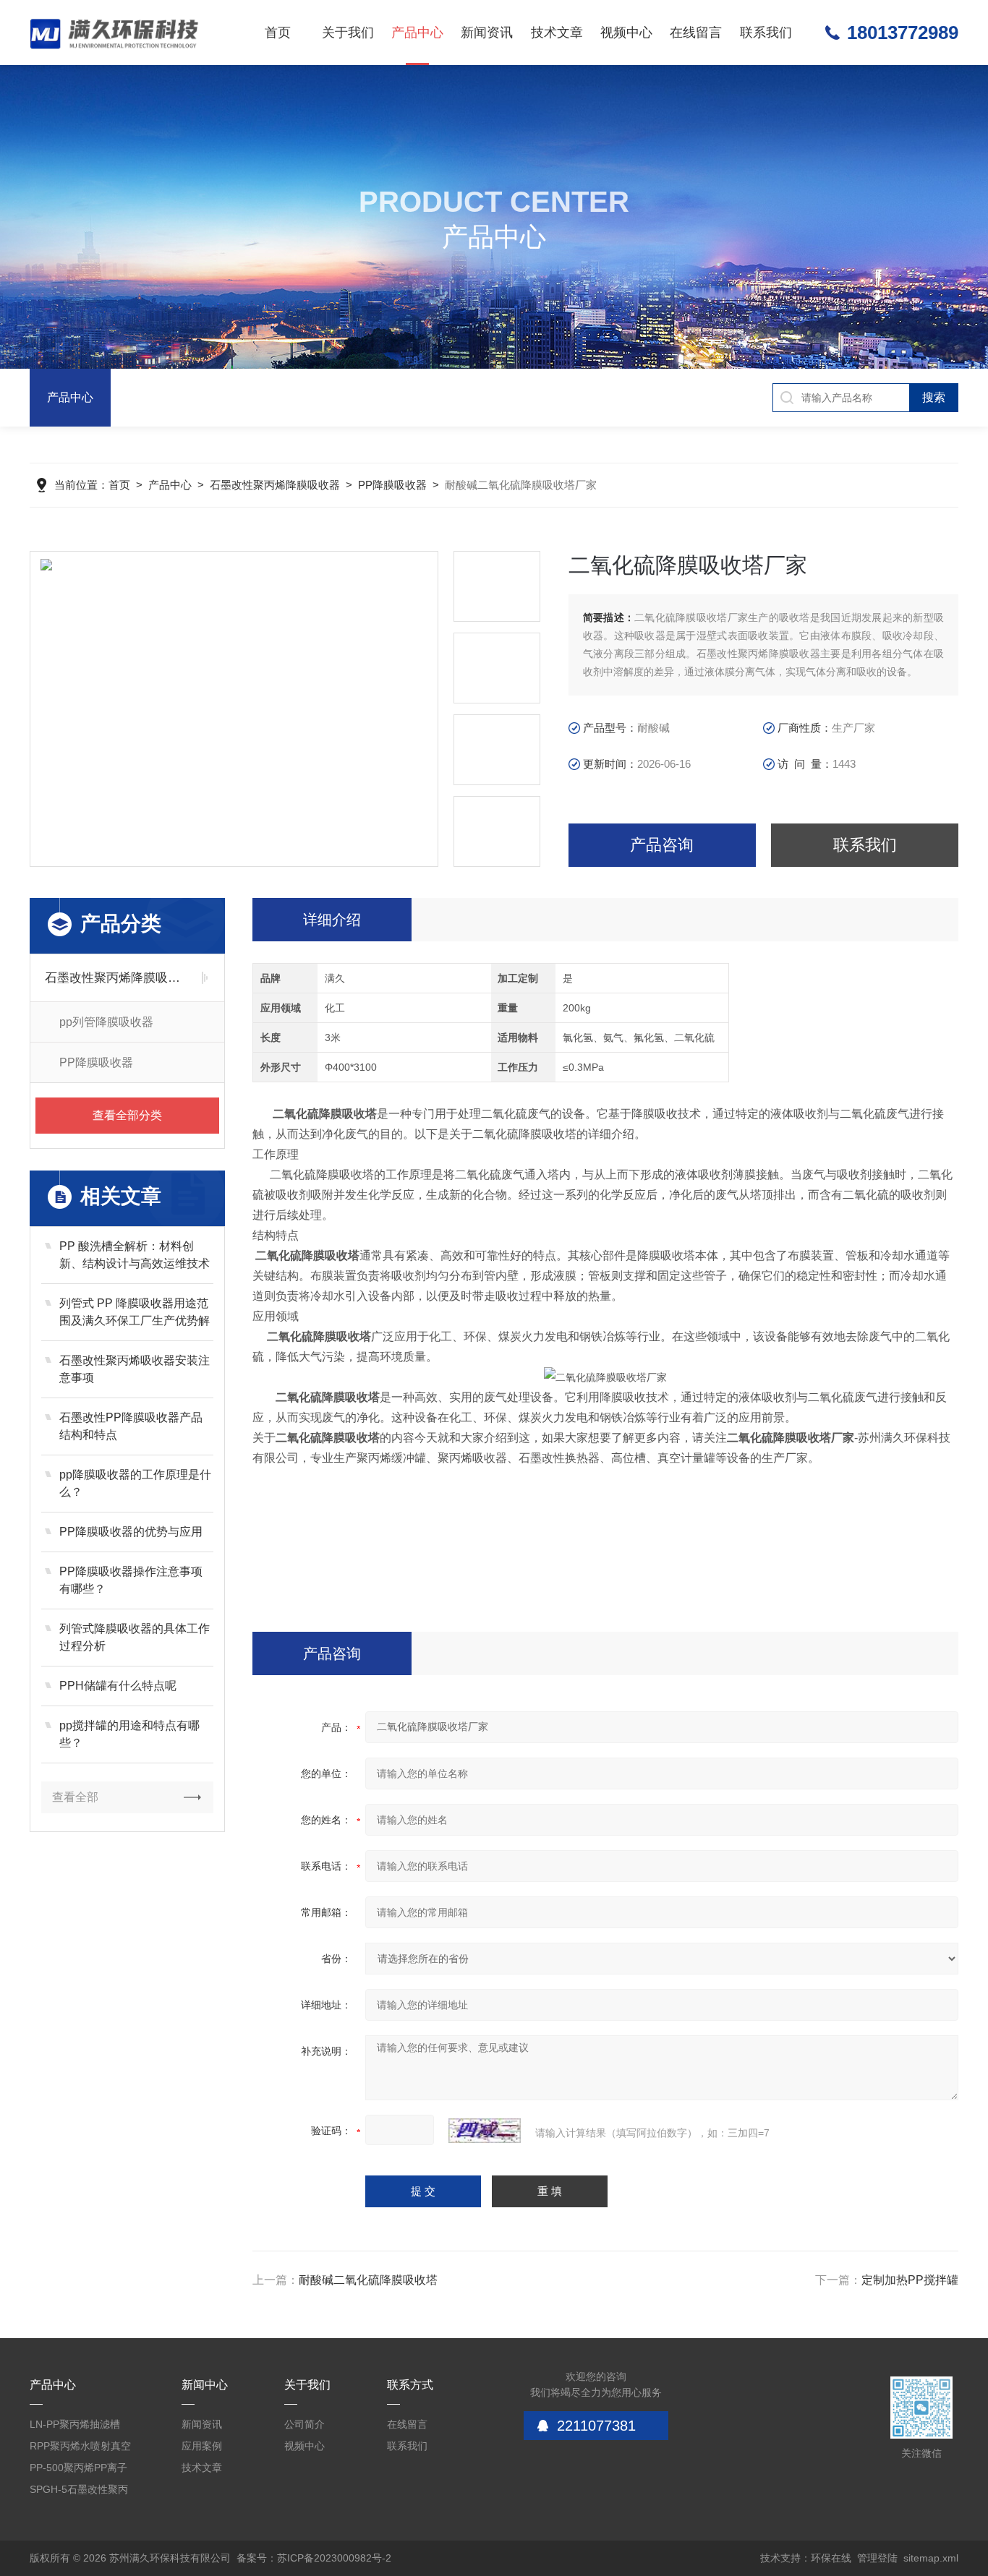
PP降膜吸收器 (392, 485)
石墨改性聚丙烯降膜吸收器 (275, 485)
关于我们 (348, 33)
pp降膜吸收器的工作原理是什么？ (135, 1483)
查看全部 (75, 1797)
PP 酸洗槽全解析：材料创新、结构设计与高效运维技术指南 (135, 1256)
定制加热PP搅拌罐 (910, 2280)
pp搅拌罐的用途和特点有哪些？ (129, 1734)
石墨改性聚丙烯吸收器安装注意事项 (135, 1369)
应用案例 (202, 2446)
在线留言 (696, 33)
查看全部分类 (127, 1115)
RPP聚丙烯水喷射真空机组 (80, 2448)
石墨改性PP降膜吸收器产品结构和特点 (131, 1426)
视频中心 (626, 33)
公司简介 (305, 2424)
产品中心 (417, 33)
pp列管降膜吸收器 (106, 1022)
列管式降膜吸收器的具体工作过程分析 (135, 1637)
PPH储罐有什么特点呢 (118, 1686)
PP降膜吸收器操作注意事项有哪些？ (131, 1580)
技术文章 (557, 33)
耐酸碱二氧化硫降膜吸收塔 (368, 2280)
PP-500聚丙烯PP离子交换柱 (78, 2470)
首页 (278, 33)
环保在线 (831, 2558)
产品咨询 (662, 845)
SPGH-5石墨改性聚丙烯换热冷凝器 (79, 2492)
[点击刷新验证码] (485, 2131)
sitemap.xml (931, 2558)
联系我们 (766, 33)
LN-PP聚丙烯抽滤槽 (75, 2424)
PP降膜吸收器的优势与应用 (131, 1532)
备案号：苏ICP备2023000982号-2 (314, 2558)
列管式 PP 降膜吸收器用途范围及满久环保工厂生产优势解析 (135, 1313)
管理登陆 (877, 2558)
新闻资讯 (487, 33)
